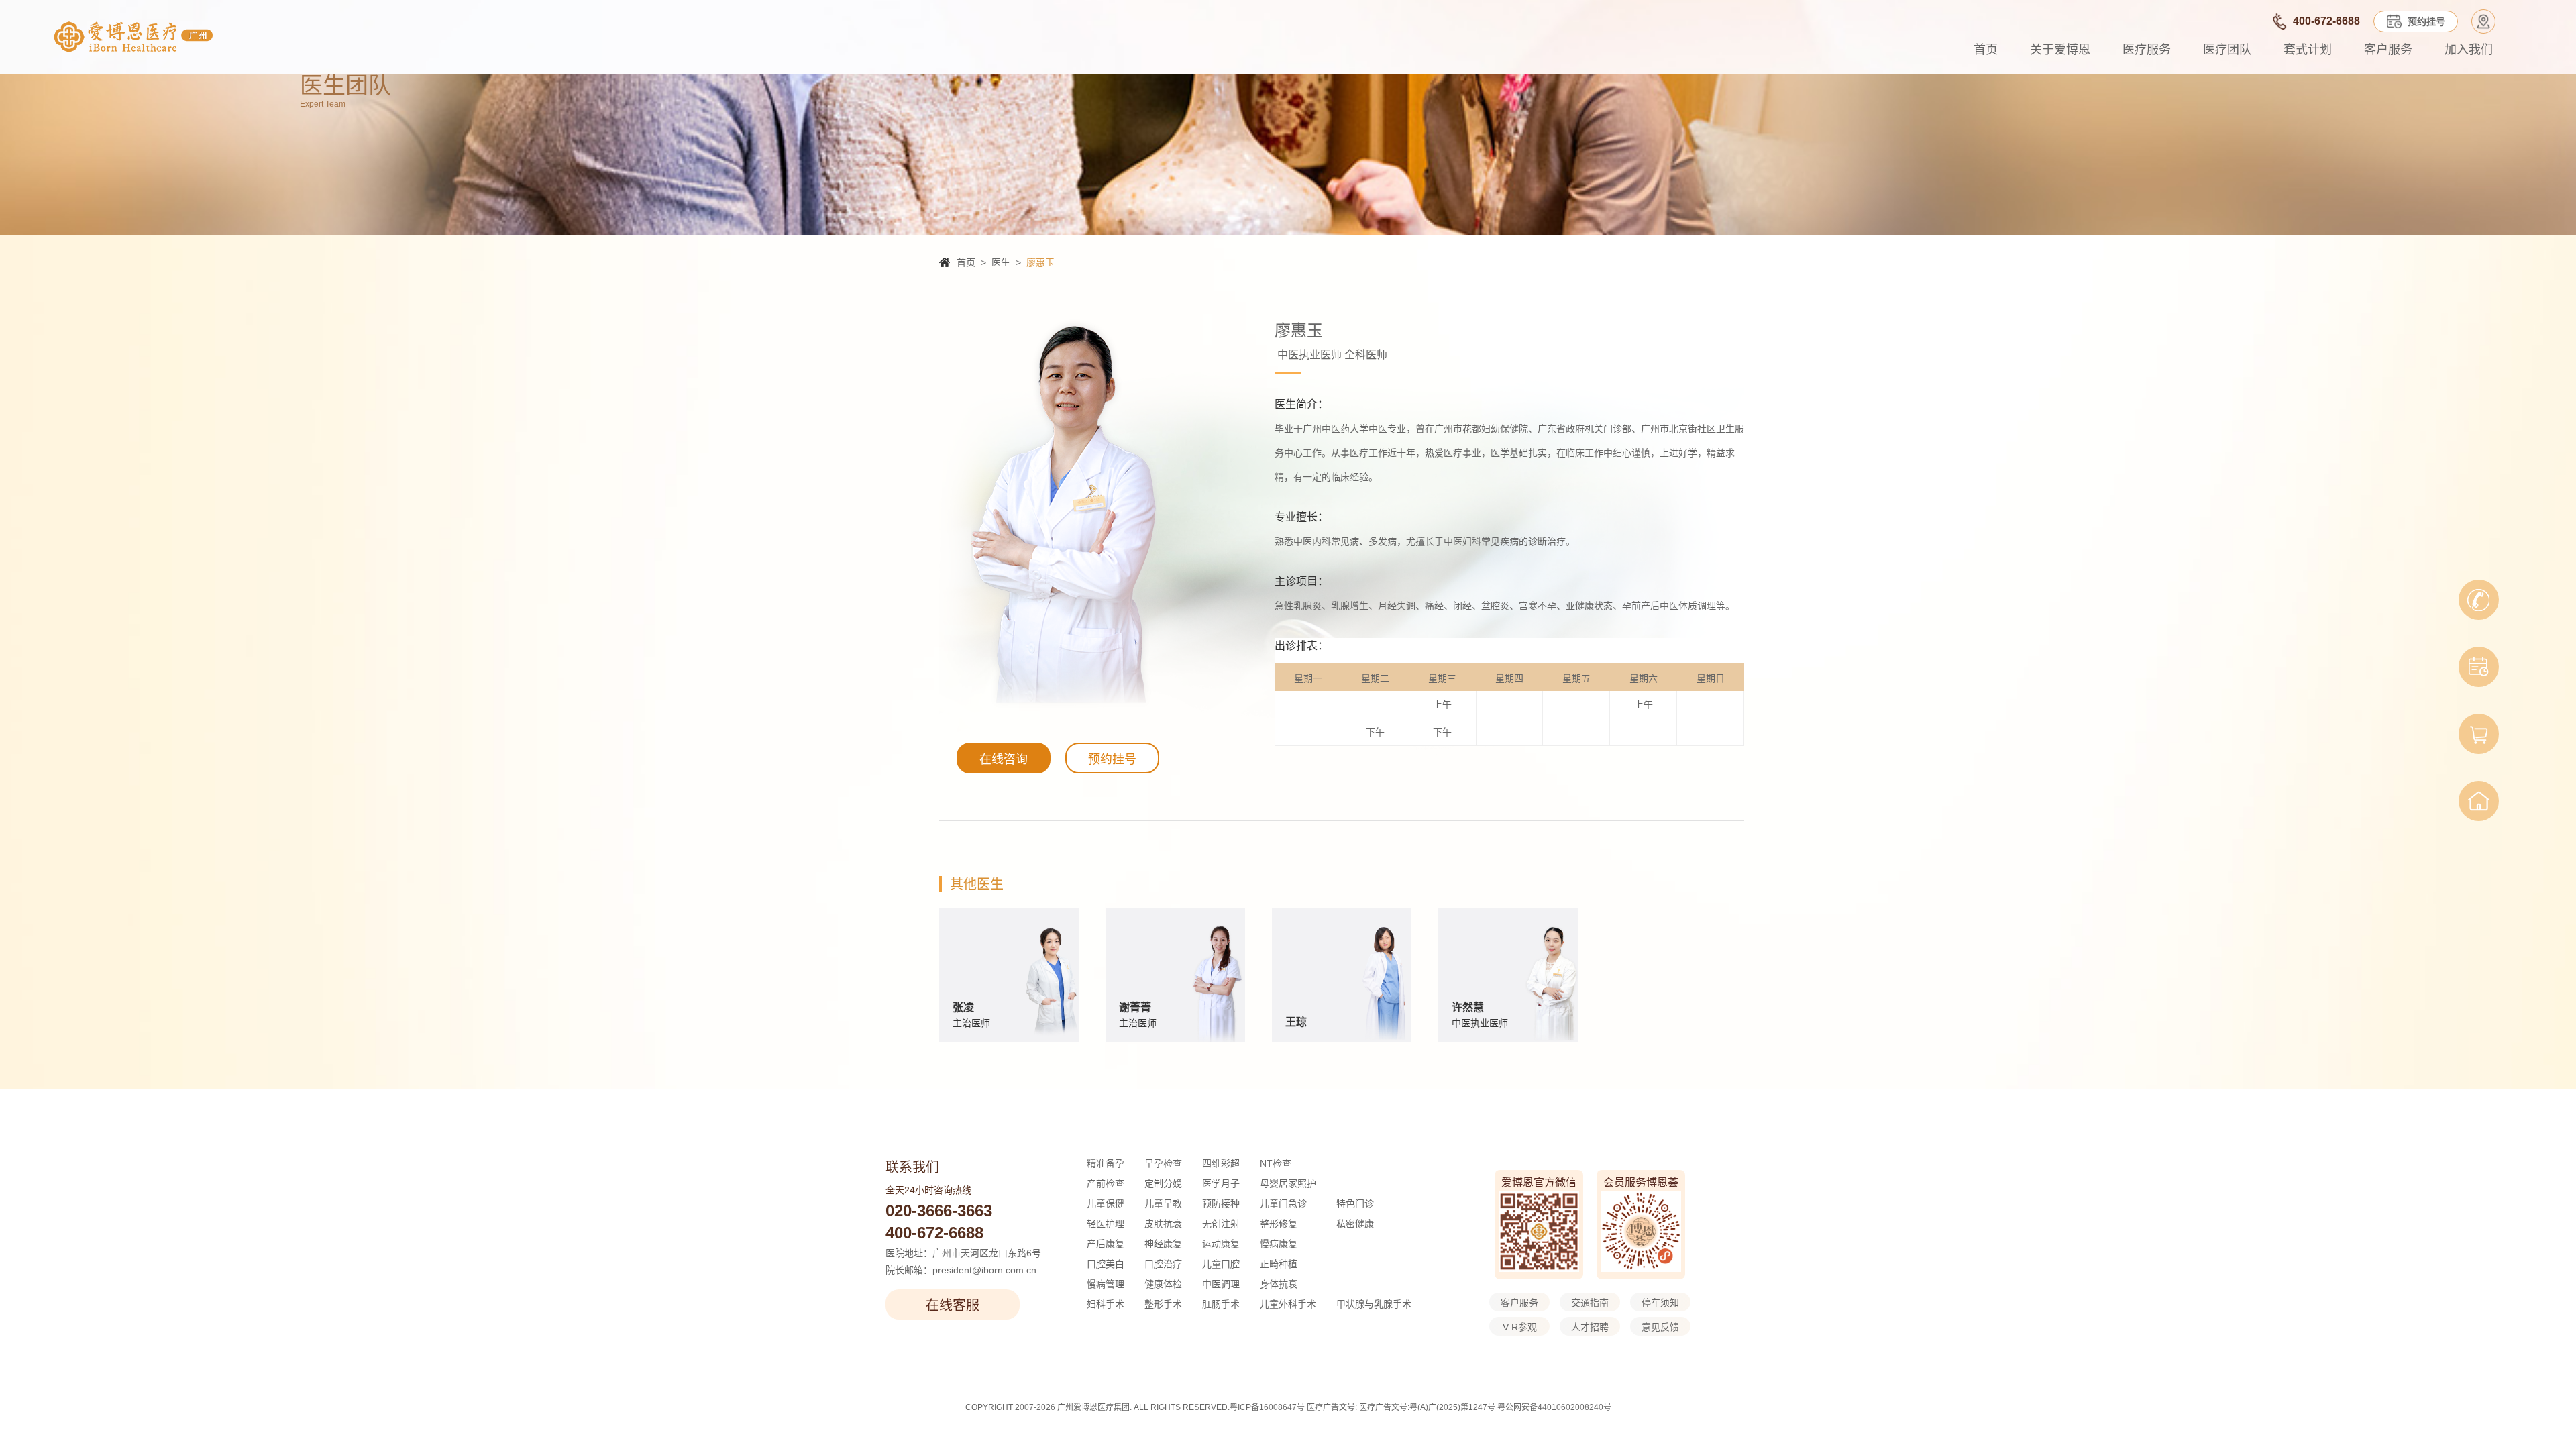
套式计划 (2308, 50)
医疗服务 (2147, 50)
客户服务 (2388, 50)
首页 (1986, 50)
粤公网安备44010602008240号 (1554, 1407)
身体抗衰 (1279, 1284)
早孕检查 (1163, 1163)
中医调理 (1221, 1284)
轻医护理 (1106, 1224)
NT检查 (1276, 1163)
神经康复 (1163, 1244)
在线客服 (953, 1305)
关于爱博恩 (2060, 50)
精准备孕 (1106, 1163)
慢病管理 (1106, 1284)
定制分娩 (1163, 1183)
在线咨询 (1004, 759)
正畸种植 (1279, 1264)
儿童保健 (1106, 1203)
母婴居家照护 (1288, 1183)
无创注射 (1221, 1224)
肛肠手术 (1221, 1304)
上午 (1442, 704)
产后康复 (1106, 1244)
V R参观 (1520, 1327)
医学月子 (1221, 1183)
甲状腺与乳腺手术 (1374, 1304)
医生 (1001, 262)
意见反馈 (1660, 1327)
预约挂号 (1112, 759)
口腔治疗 (1163, 1264)
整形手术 (1163, 1304)
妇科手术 (1106, 1304)
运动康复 (1221, 1244)
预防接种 (1221, 1203)
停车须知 (1660, 1303)
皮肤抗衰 (1163, 1224)
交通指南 (1590, 1303)
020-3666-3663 (939, 1211)
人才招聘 (1590, 1327)
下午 (1375, 732)
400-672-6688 (934, 1233)
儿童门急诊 (1283, 1203)
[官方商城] (2479, 734)
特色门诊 (1355, 1203)
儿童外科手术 (1288, 1304)
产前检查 (1106, 1183)
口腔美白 (1106, 1264)
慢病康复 (1279, 1244)
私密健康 (1355, 1224)
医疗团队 (2227, 50)
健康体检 (1163, 1284)
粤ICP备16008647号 (1267, 1407)
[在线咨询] (2479, 600)
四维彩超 (1221, 1163)
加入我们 (2469, 50)
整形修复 (1279, 1224)
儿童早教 (1163, 1203)
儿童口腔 (1221, 1264)
